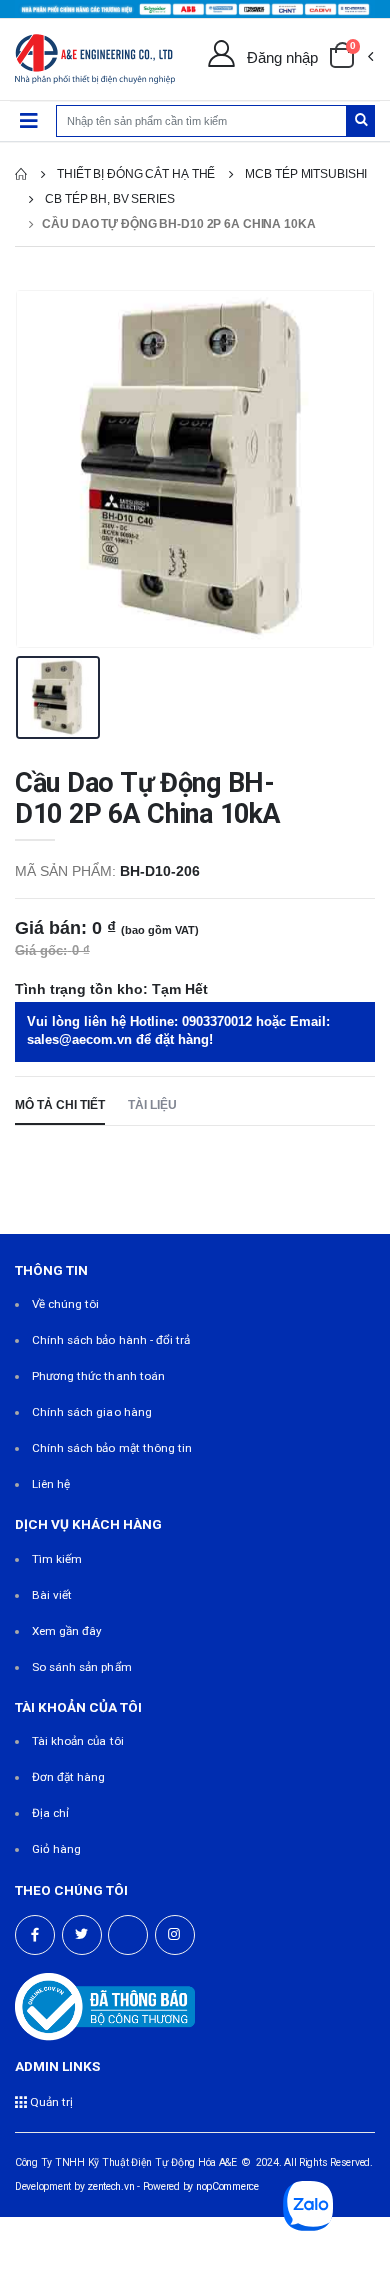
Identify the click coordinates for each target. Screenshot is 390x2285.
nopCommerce (227, 2186)
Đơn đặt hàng (69, 1777)
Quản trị (50, 2102)
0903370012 (217, 1022)
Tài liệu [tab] (152, 1104)
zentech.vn (110, 2186)
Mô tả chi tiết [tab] (60, 1104)
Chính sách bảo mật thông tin (112, 1448)
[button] (351, 59)
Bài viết (52, 1595)
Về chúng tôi (66, 1304)
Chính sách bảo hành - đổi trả (111, 1340)
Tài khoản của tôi (78, 1741)
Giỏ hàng (56, 1849)
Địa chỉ (50, 1813)
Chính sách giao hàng (92, 1412)
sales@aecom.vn (79, 1040)
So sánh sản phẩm (82, 1667)
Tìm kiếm (57, 1559)
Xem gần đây (67, 1631)
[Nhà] (21, 174)
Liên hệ (51, 1484)
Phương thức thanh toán (98, 1376)
